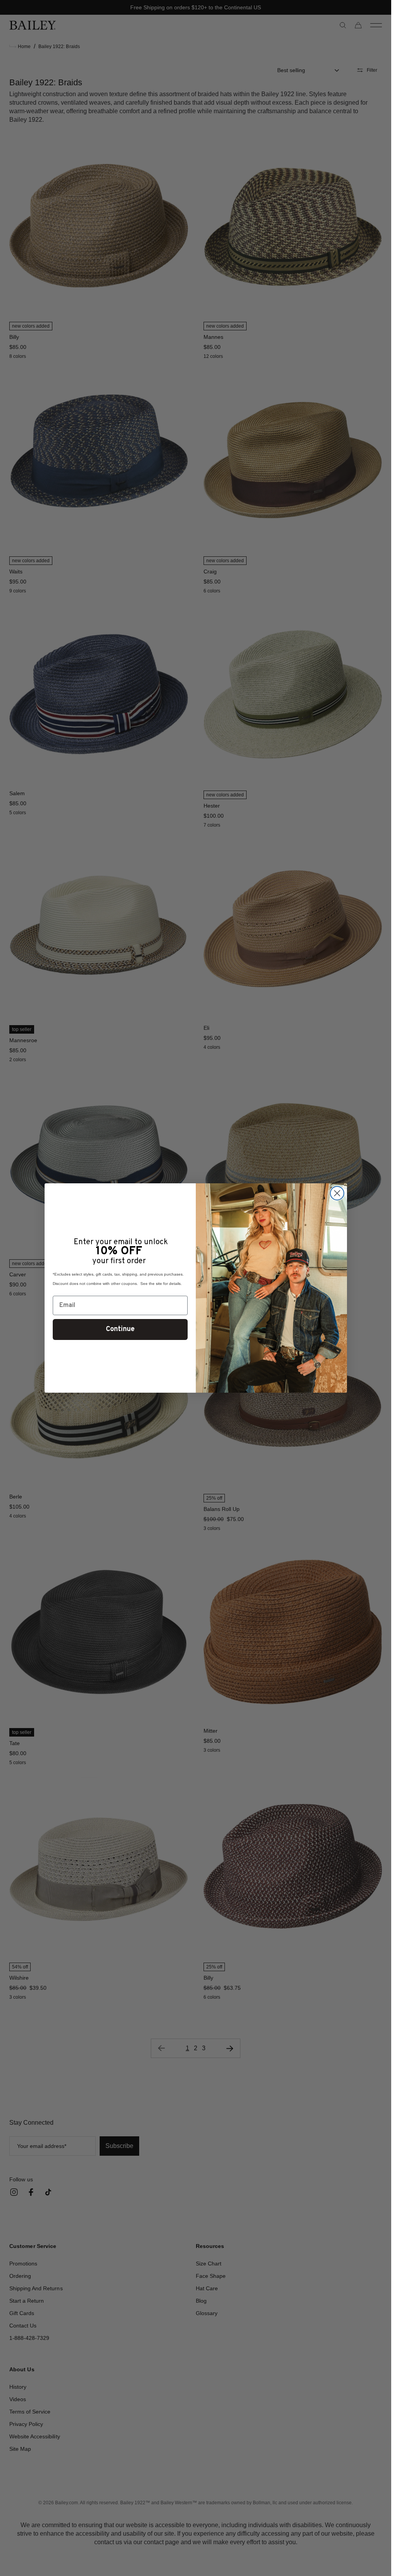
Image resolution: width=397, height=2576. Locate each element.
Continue (120, 1329)
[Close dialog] (337, 1193)
